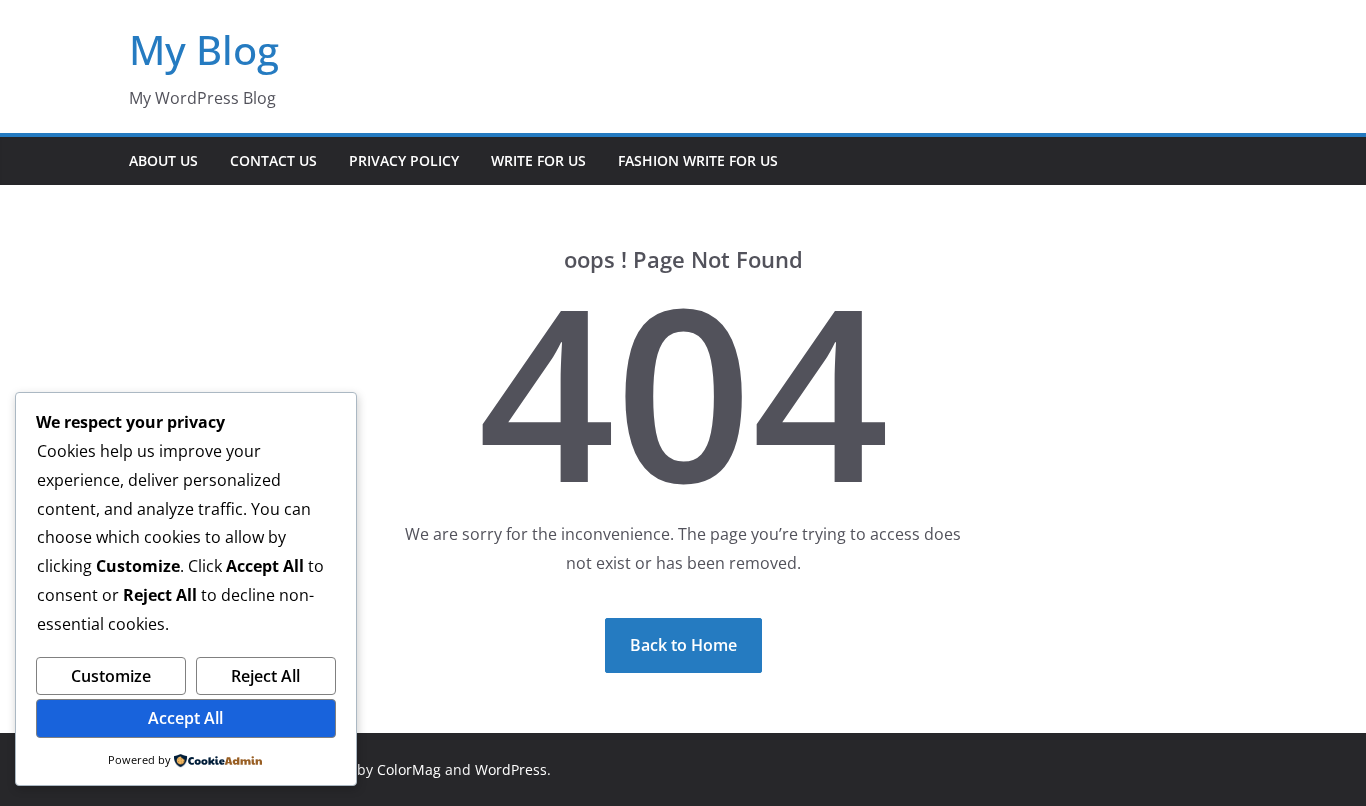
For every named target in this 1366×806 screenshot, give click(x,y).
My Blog (204, 49)
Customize (111, 676)
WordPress (511, 769)
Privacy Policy (404, 160)
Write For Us (538, 160)
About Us (163, 160)
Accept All (185, 718)
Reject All (265, 676)
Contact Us (273, 160)
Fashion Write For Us (698, 160)
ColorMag (409, 769)
